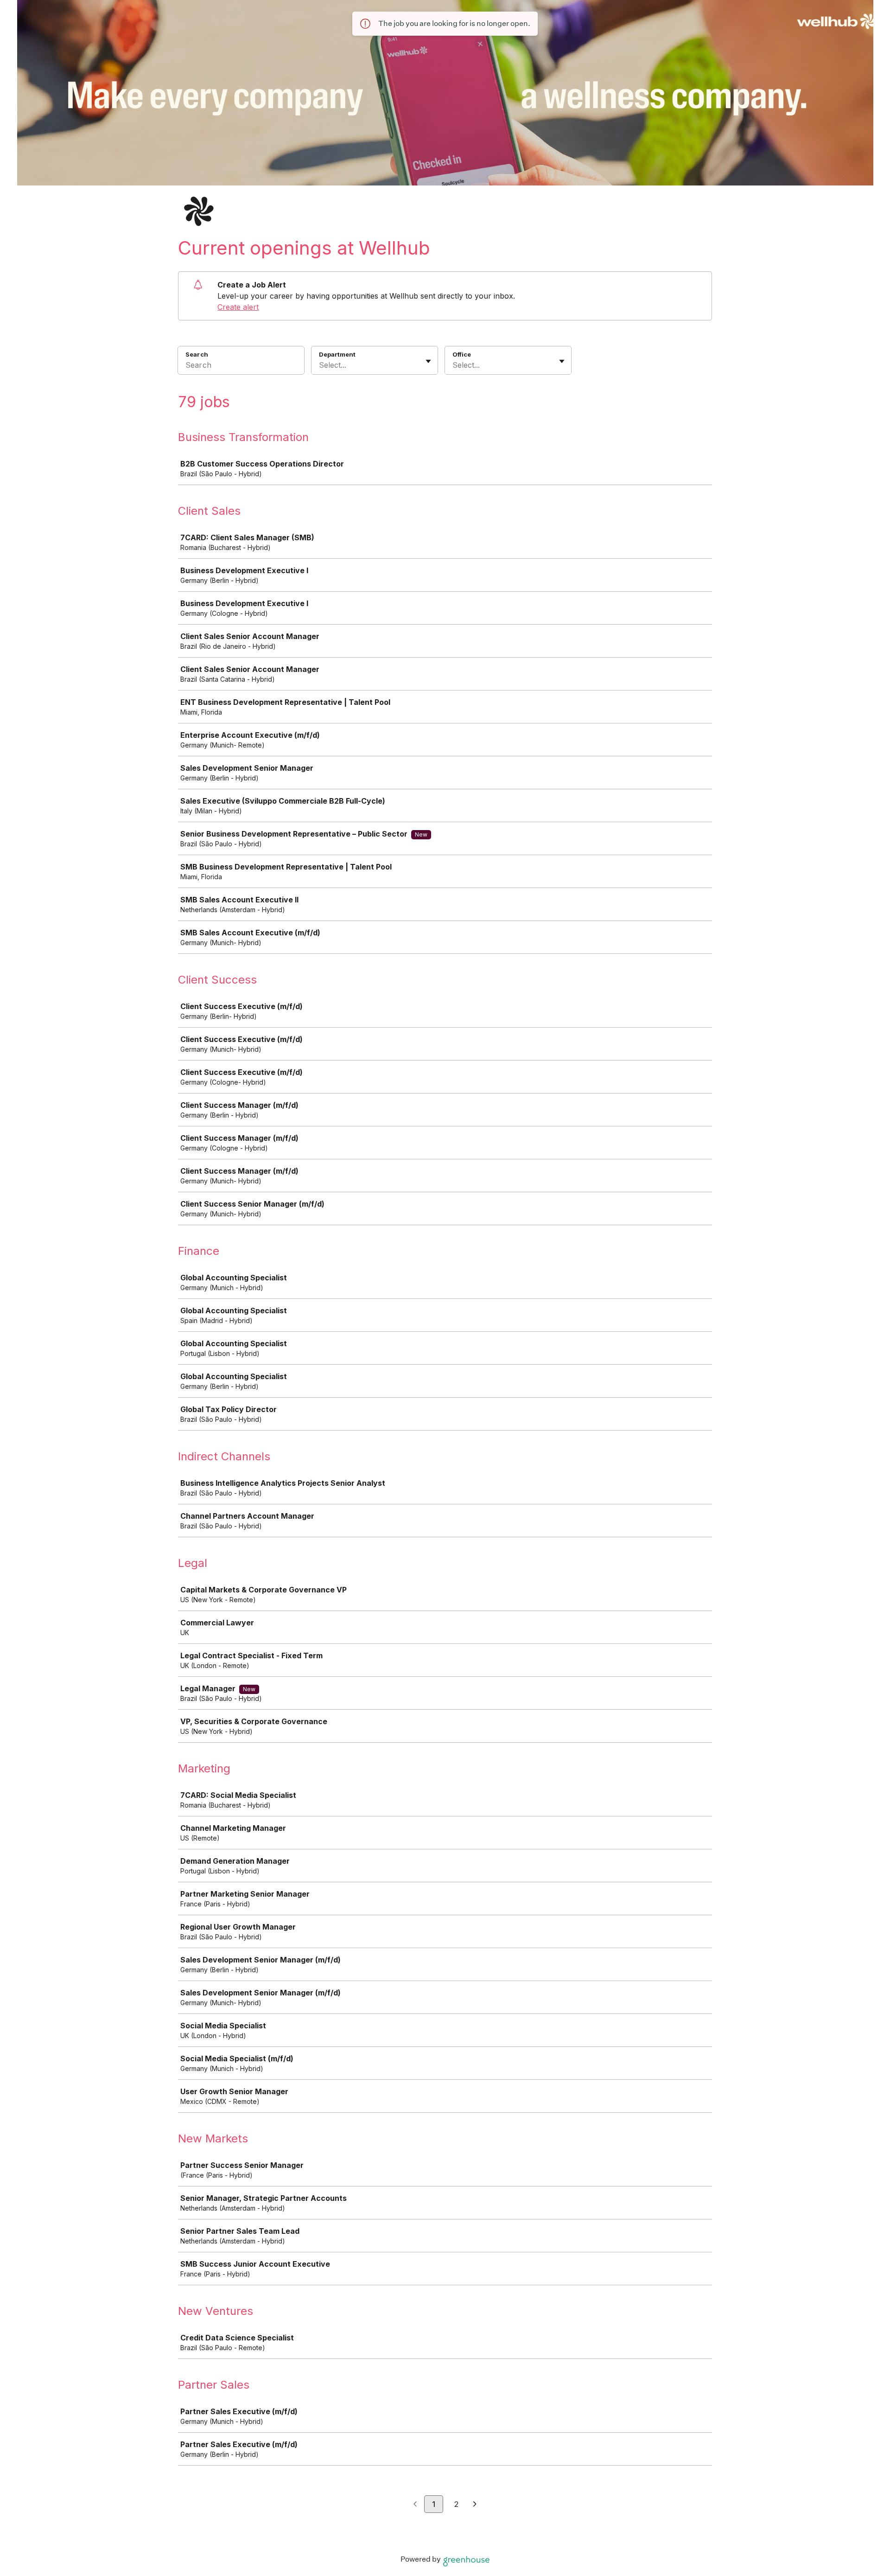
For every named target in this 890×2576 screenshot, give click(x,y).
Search (197, 354)
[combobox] (320, 365)
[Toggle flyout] (428, 361)
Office (462, 354)
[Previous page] (415, 2505)
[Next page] (475, 2505)
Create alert (238, 307)
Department (337, 354)
